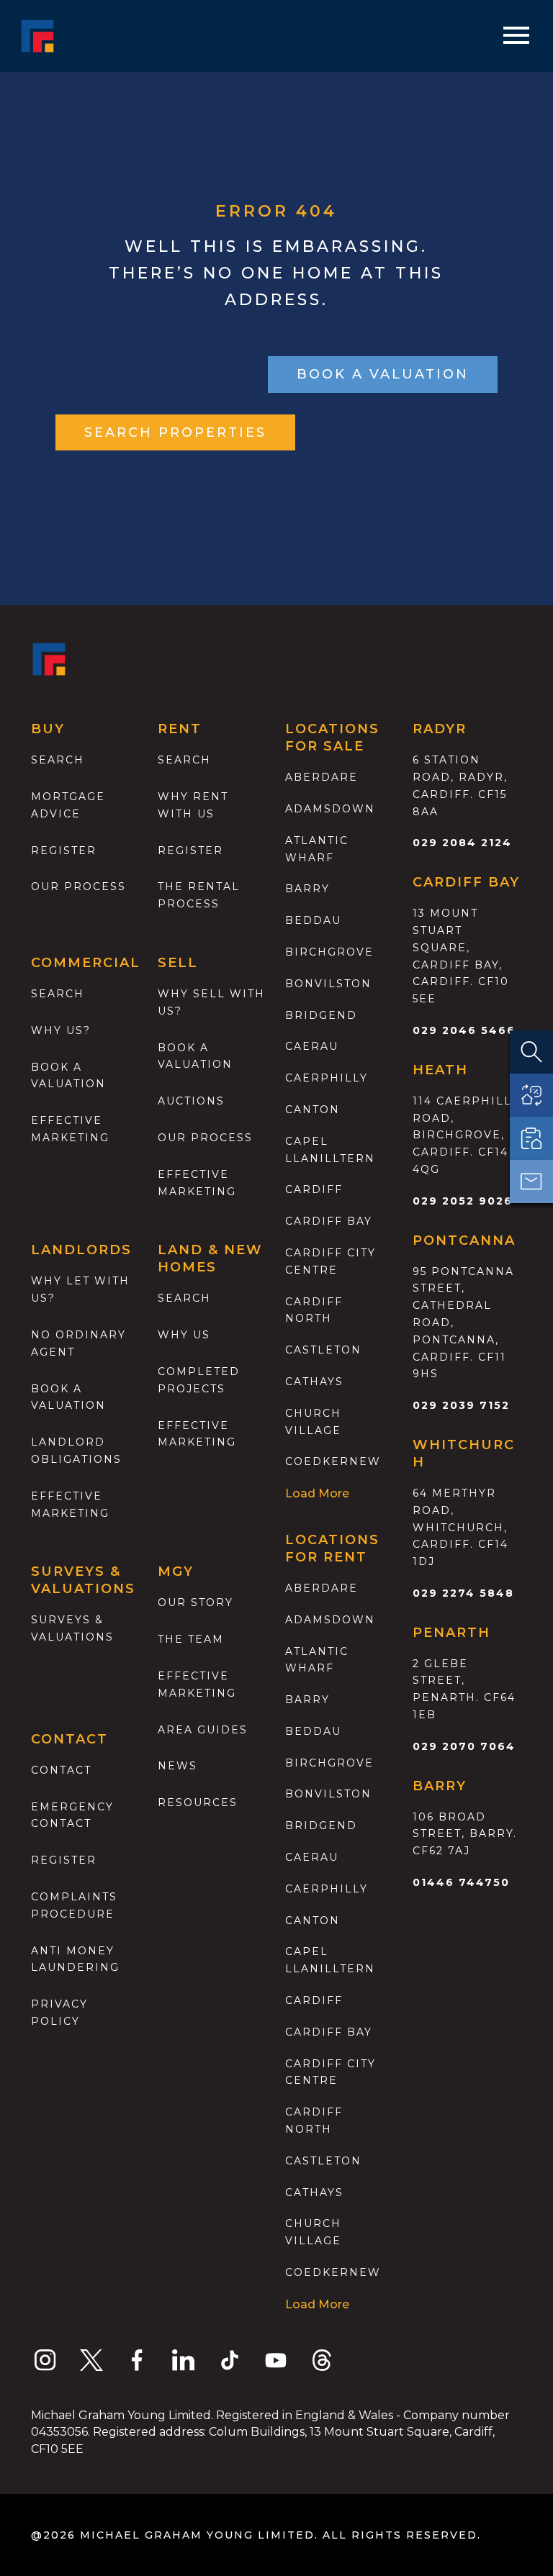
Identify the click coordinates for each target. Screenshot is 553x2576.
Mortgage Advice (68, 805)
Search (58, 760)
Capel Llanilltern (330, 1150)
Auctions (191, 1101)
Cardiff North (314, 1310)
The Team (191, 1639)
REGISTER (64, 1860)
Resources (198, 1802)
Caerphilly (327, 1078)
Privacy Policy (59, 2013)
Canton (313, 1110)
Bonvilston (328, 984)
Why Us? (61, 1030)
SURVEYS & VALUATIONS (72, 1628)
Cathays (314, 1382)
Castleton (323, 1350)
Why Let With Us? (80, 1289)
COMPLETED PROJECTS (199, 1380)
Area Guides (203, 1730)
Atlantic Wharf (317, 849)
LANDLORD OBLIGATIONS (76, 1451)
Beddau (313, 920)
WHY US (184, 1335)
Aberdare (322, 777)
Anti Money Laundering (75, 1959)
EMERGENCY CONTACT (72, 1815)
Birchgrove (329, 952)
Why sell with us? (211, 1002)
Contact (61, 1770)
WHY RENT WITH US (193, 805)
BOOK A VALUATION (383, 374)
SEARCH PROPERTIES (175, 432)
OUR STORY (195, 1602)
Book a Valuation (195, 1056)
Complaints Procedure (74, 1905)
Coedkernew (333, 1461)
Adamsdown (330, 809)
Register (64, 851)
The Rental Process (199, 895)
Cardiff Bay (329, 1221)
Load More (317, 1493)
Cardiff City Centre (331, 1261)
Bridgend (321, 1015)
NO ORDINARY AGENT (78, 1343)
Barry (307, 889)
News (177, 1766)
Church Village (313, 1422)
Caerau (312, 1046)
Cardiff (314, 1189)
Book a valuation (68, 1076)
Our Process (78, 886)
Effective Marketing (70, 1129)
